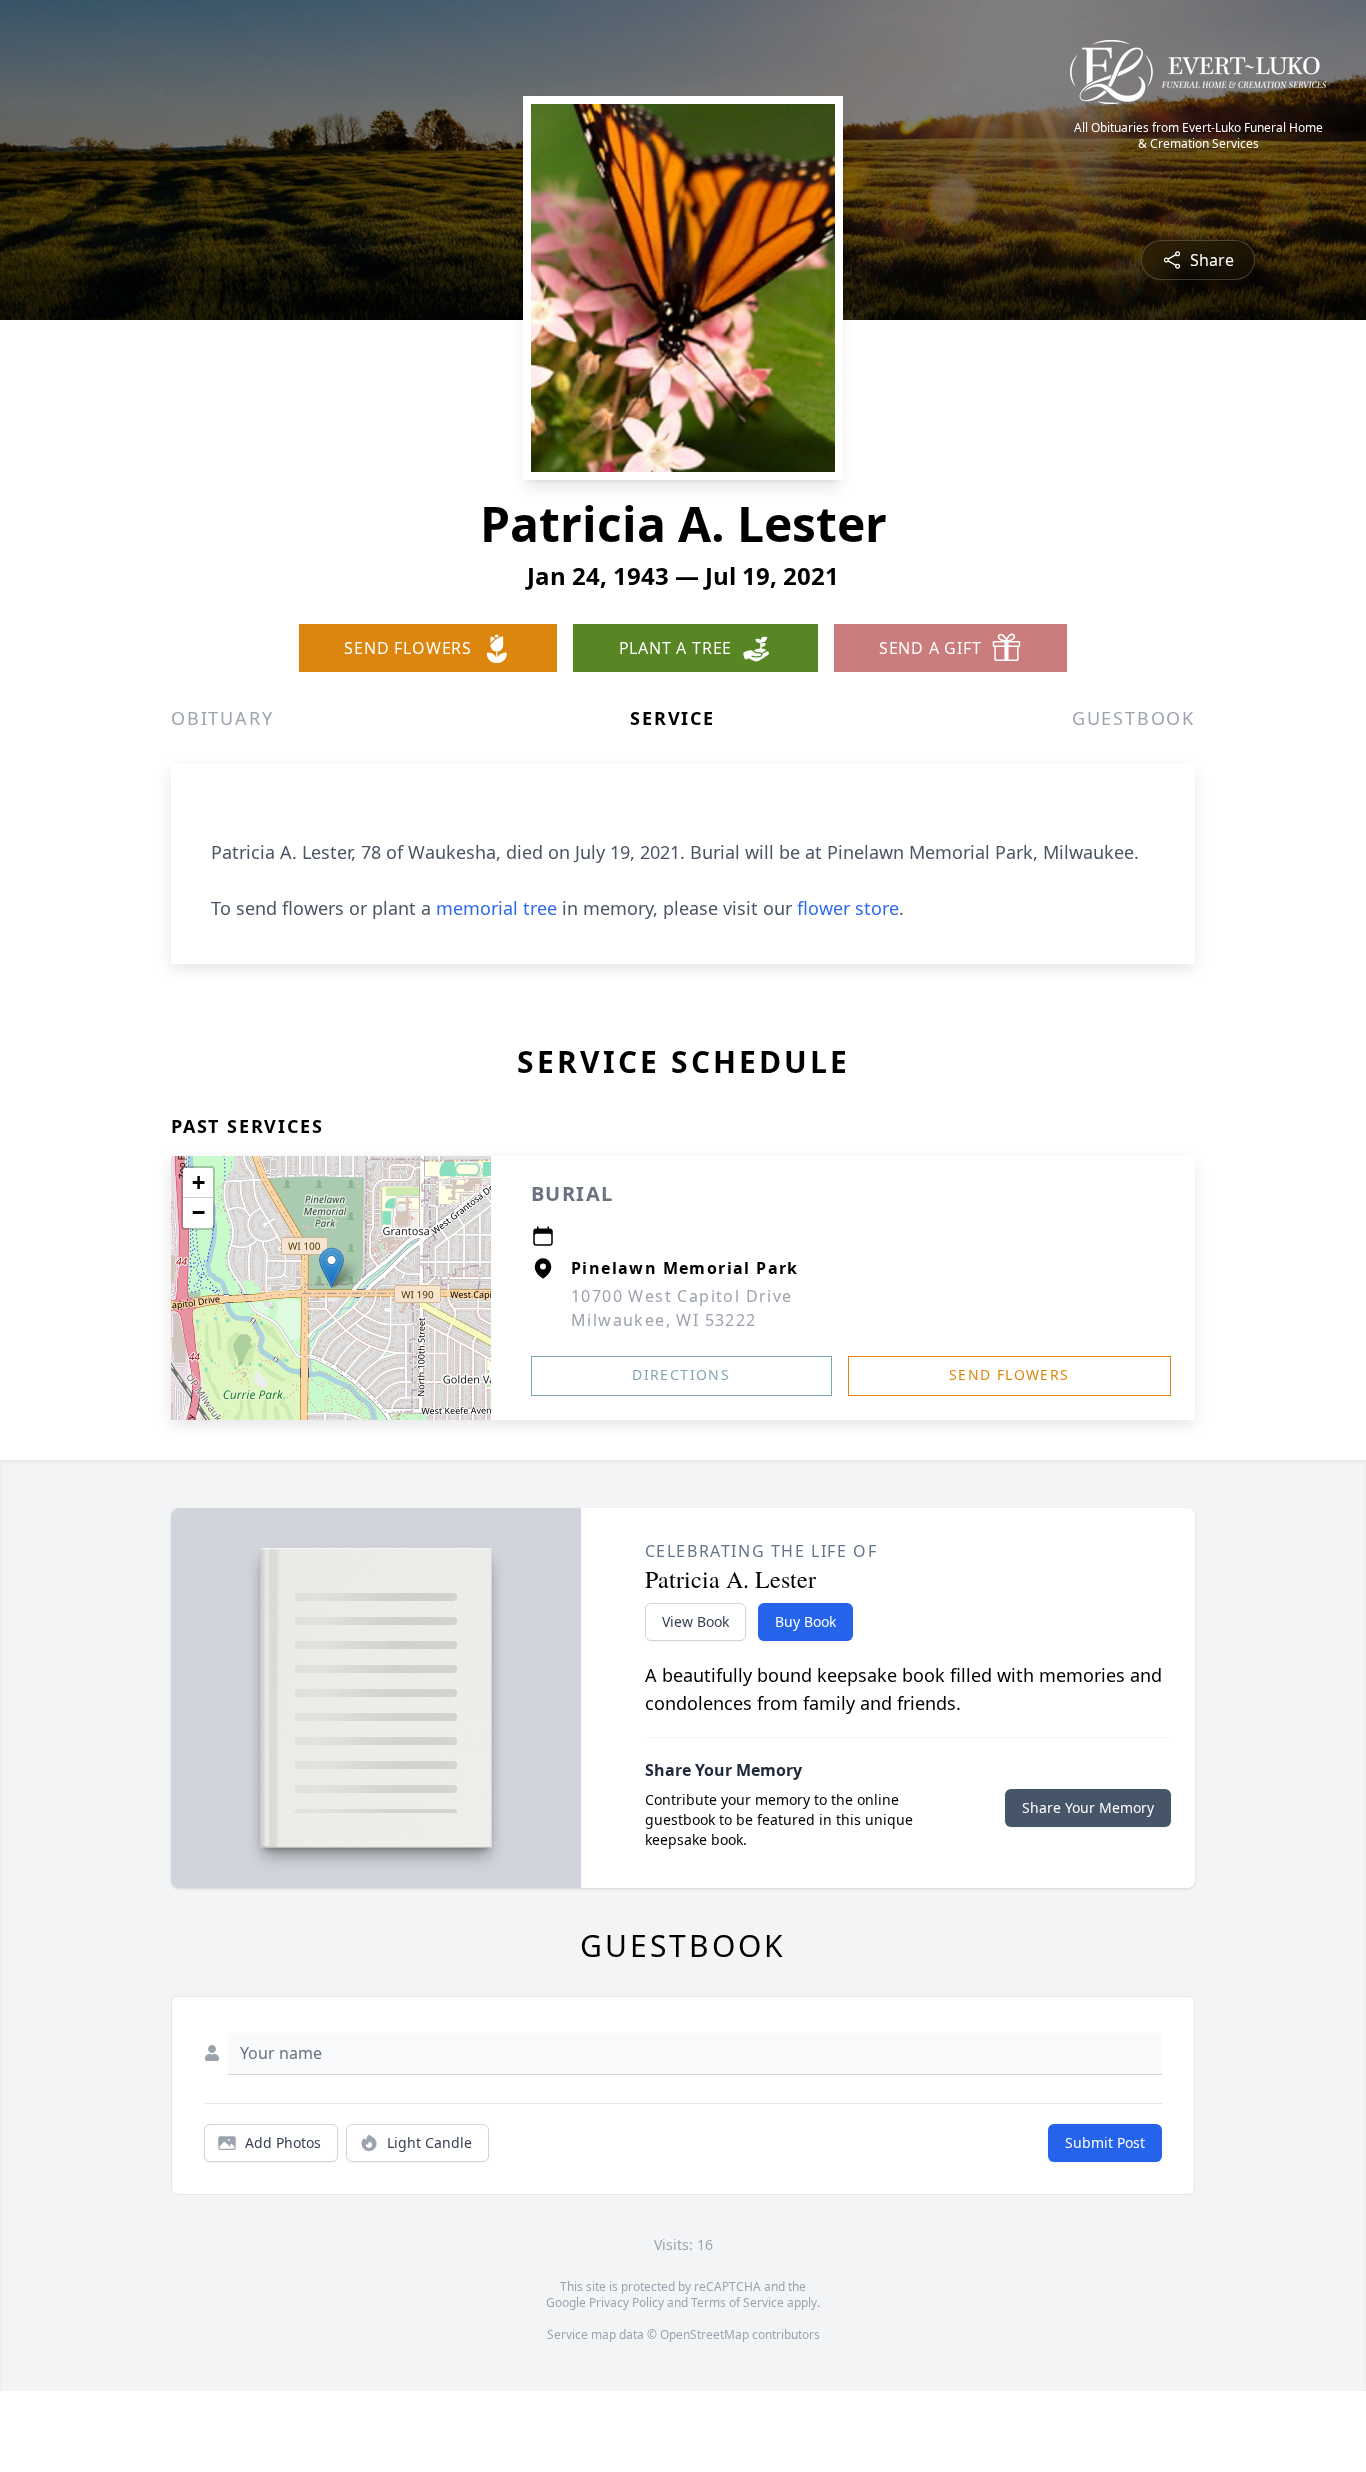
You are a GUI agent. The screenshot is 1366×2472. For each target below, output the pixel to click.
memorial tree (496, 908)
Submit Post (1105, 2142)
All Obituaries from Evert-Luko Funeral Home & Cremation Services (1198, 136)
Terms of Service (737, 2302)
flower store (848, 908)
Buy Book (805, 1621)
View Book (695, 1621)
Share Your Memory (1088, 1807)
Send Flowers (1009, 1374)
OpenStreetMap (704, 2334)
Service (672, 718)
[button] (331, 1267)
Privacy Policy (626, 2302)
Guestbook (1133, 718)
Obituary (222, 718)
